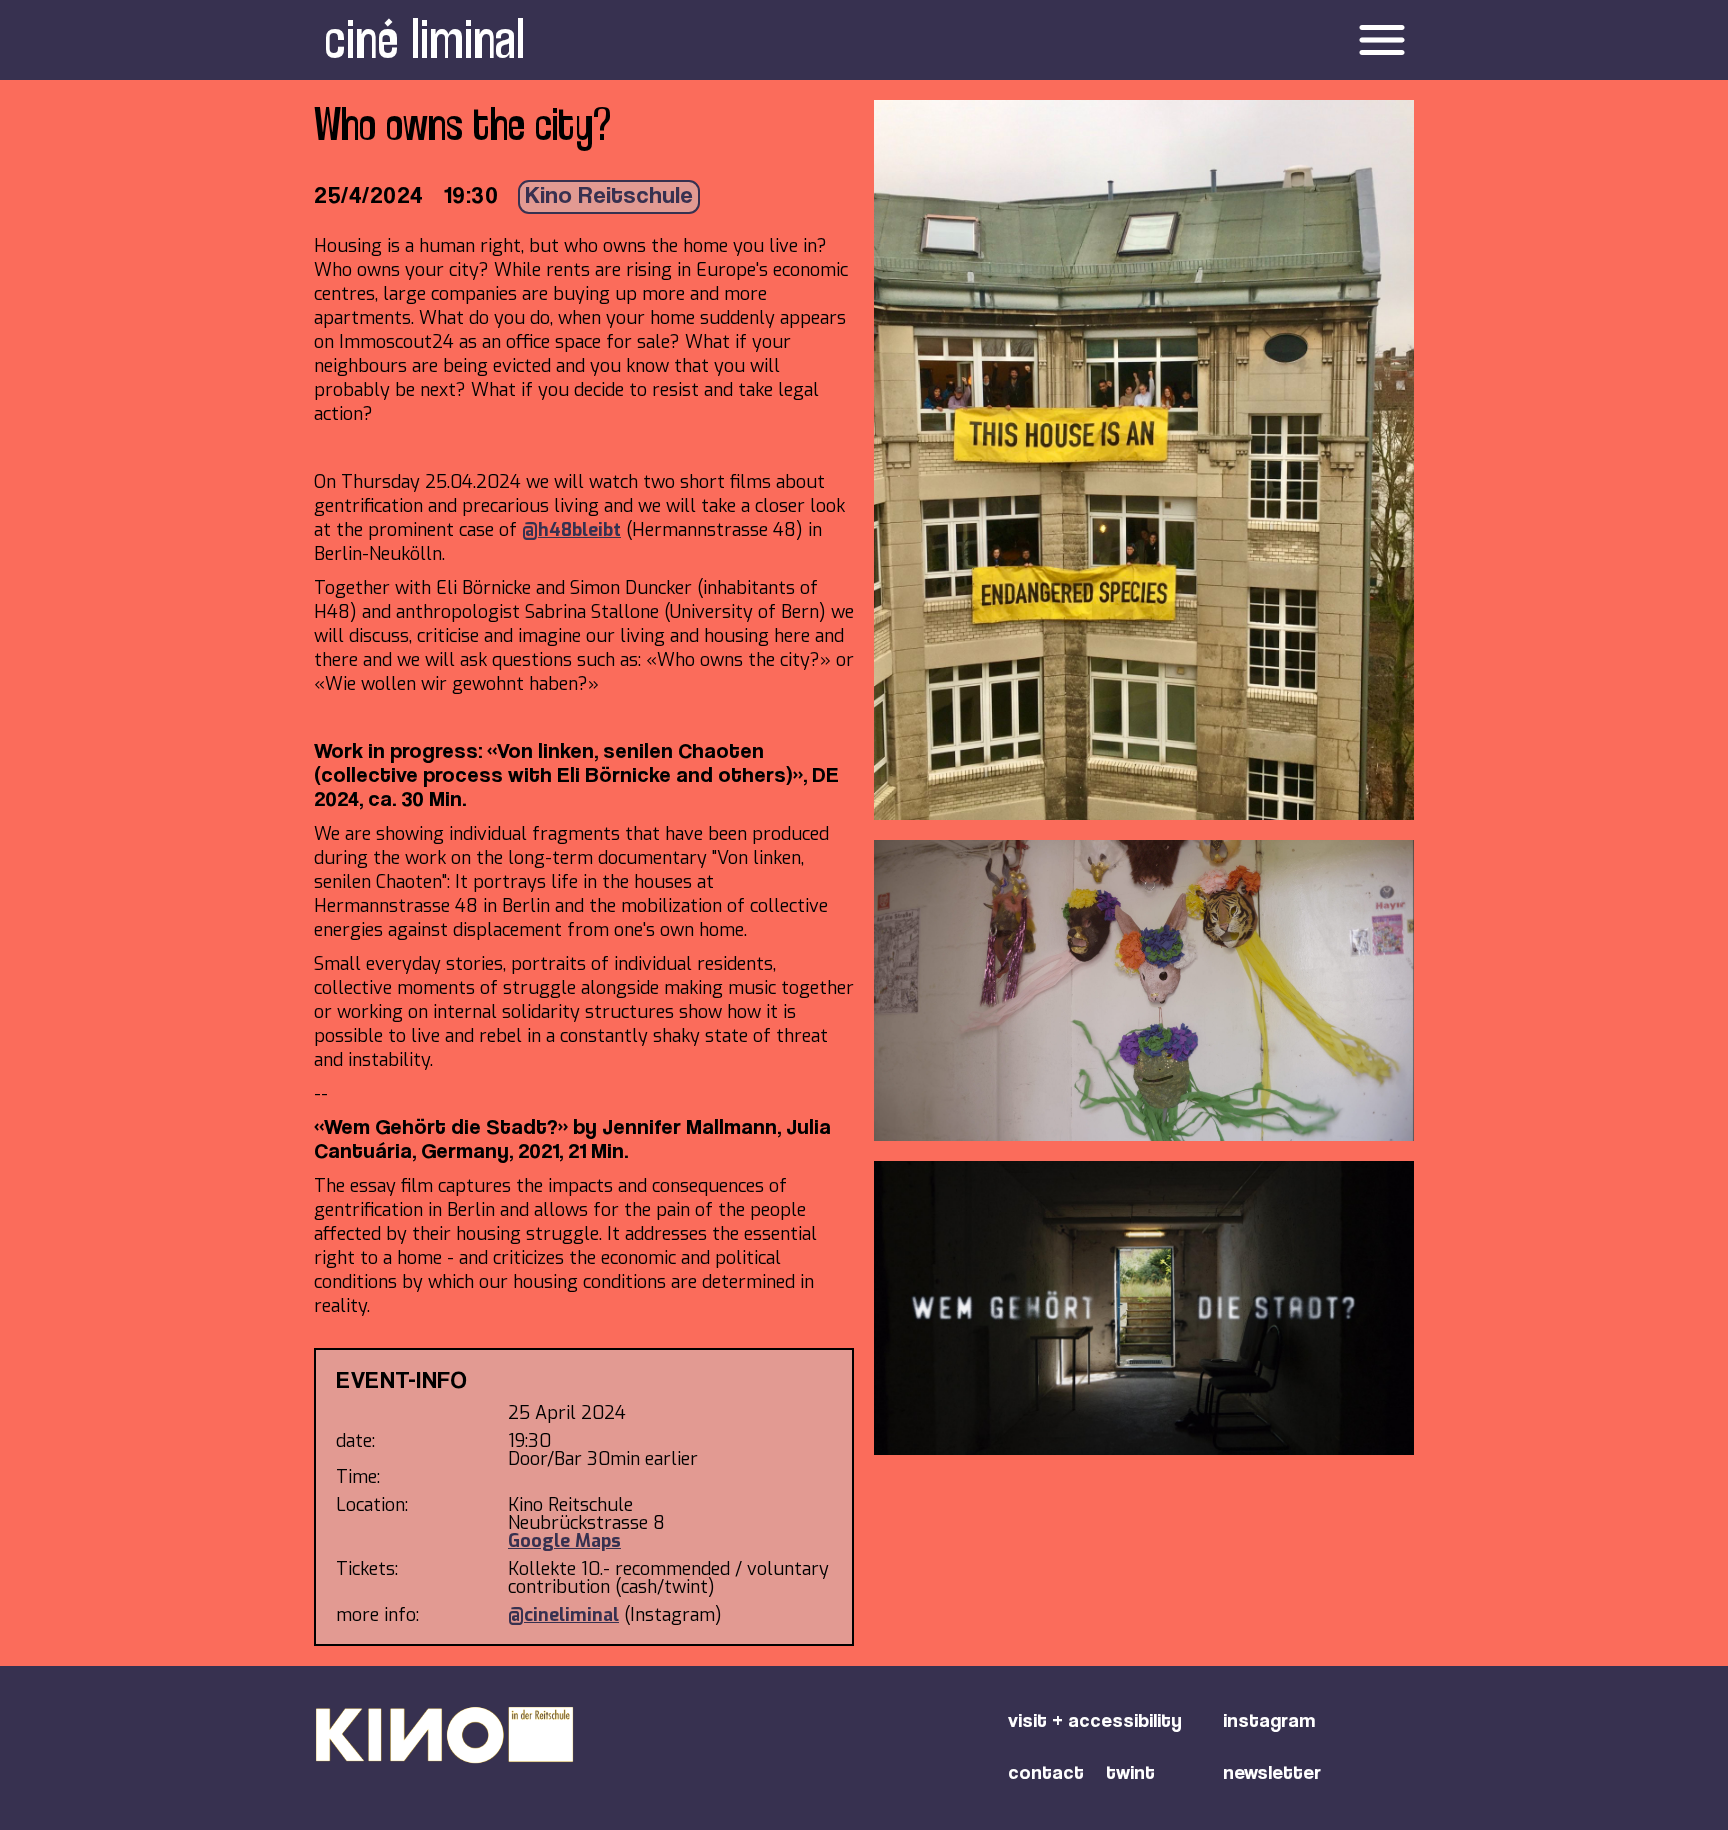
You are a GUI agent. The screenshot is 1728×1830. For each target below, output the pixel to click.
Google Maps (564, 1541)
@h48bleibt (571, 530)
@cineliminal (563, 1615)
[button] (1155, 40)
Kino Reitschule (609, 197)
